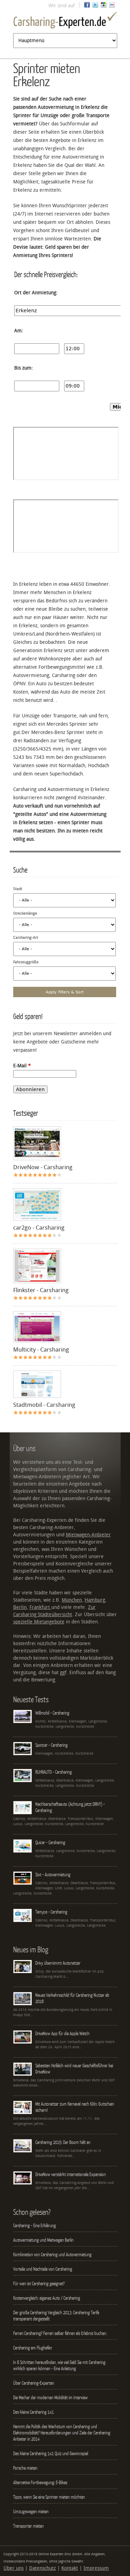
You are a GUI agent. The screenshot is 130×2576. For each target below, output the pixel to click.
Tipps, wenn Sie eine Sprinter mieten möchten (49, 2497)
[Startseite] (65, 21)
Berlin (20, 1607)
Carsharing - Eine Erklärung (34, 2225)
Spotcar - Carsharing (51, 1745)
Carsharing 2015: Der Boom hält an (63, 2142)
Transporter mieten (28, 2526)
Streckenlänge (25, 913)
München (72, 1600)
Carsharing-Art (26, 938)
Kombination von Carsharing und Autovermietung (52, 2254)
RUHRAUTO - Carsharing (54, 1772)
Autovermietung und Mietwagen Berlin (43, 2240)
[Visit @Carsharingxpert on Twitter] (95, 6)
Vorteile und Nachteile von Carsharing (43, 2269)
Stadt (18, 889)
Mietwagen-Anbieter (88, 1535)
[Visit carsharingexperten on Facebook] (87, 6)
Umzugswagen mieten (31, 2511)
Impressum (96, 2568)
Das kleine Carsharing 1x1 (33, 2412)
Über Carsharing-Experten (34, 2383)
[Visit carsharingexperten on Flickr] (112, 6)
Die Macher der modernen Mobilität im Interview (50, 2397)
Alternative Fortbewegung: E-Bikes (40, 2482)
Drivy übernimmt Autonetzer (58, 1963)
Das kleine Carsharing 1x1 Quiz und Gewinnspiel (51, 2453)
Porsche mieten (25, 2468)
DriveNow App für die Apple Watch (62, 2033)
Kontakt (70, 2568)
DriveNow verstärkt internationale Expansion (71, 2174)
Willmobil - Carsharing (52, 1713)
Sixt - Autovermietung (53, 1874)
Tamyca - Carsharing (51, 1912)
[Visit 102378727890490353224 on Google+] (104, 6)
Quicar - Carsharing (50, 1842)
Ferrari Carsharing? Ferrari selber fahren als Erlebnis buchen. (60, 2333)
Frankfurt (40, 1607)
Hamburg (95, 1600)
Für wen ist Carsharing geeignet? (39, 2283)
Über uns (14, 2568)
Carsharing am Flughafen (33, 2348)
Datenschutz (42, 2568)
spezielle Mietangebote (39, 1622)
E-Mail (22, 1066)
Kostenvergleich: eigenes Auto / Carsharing (47, 2298)
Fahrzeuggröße (26, 962)
